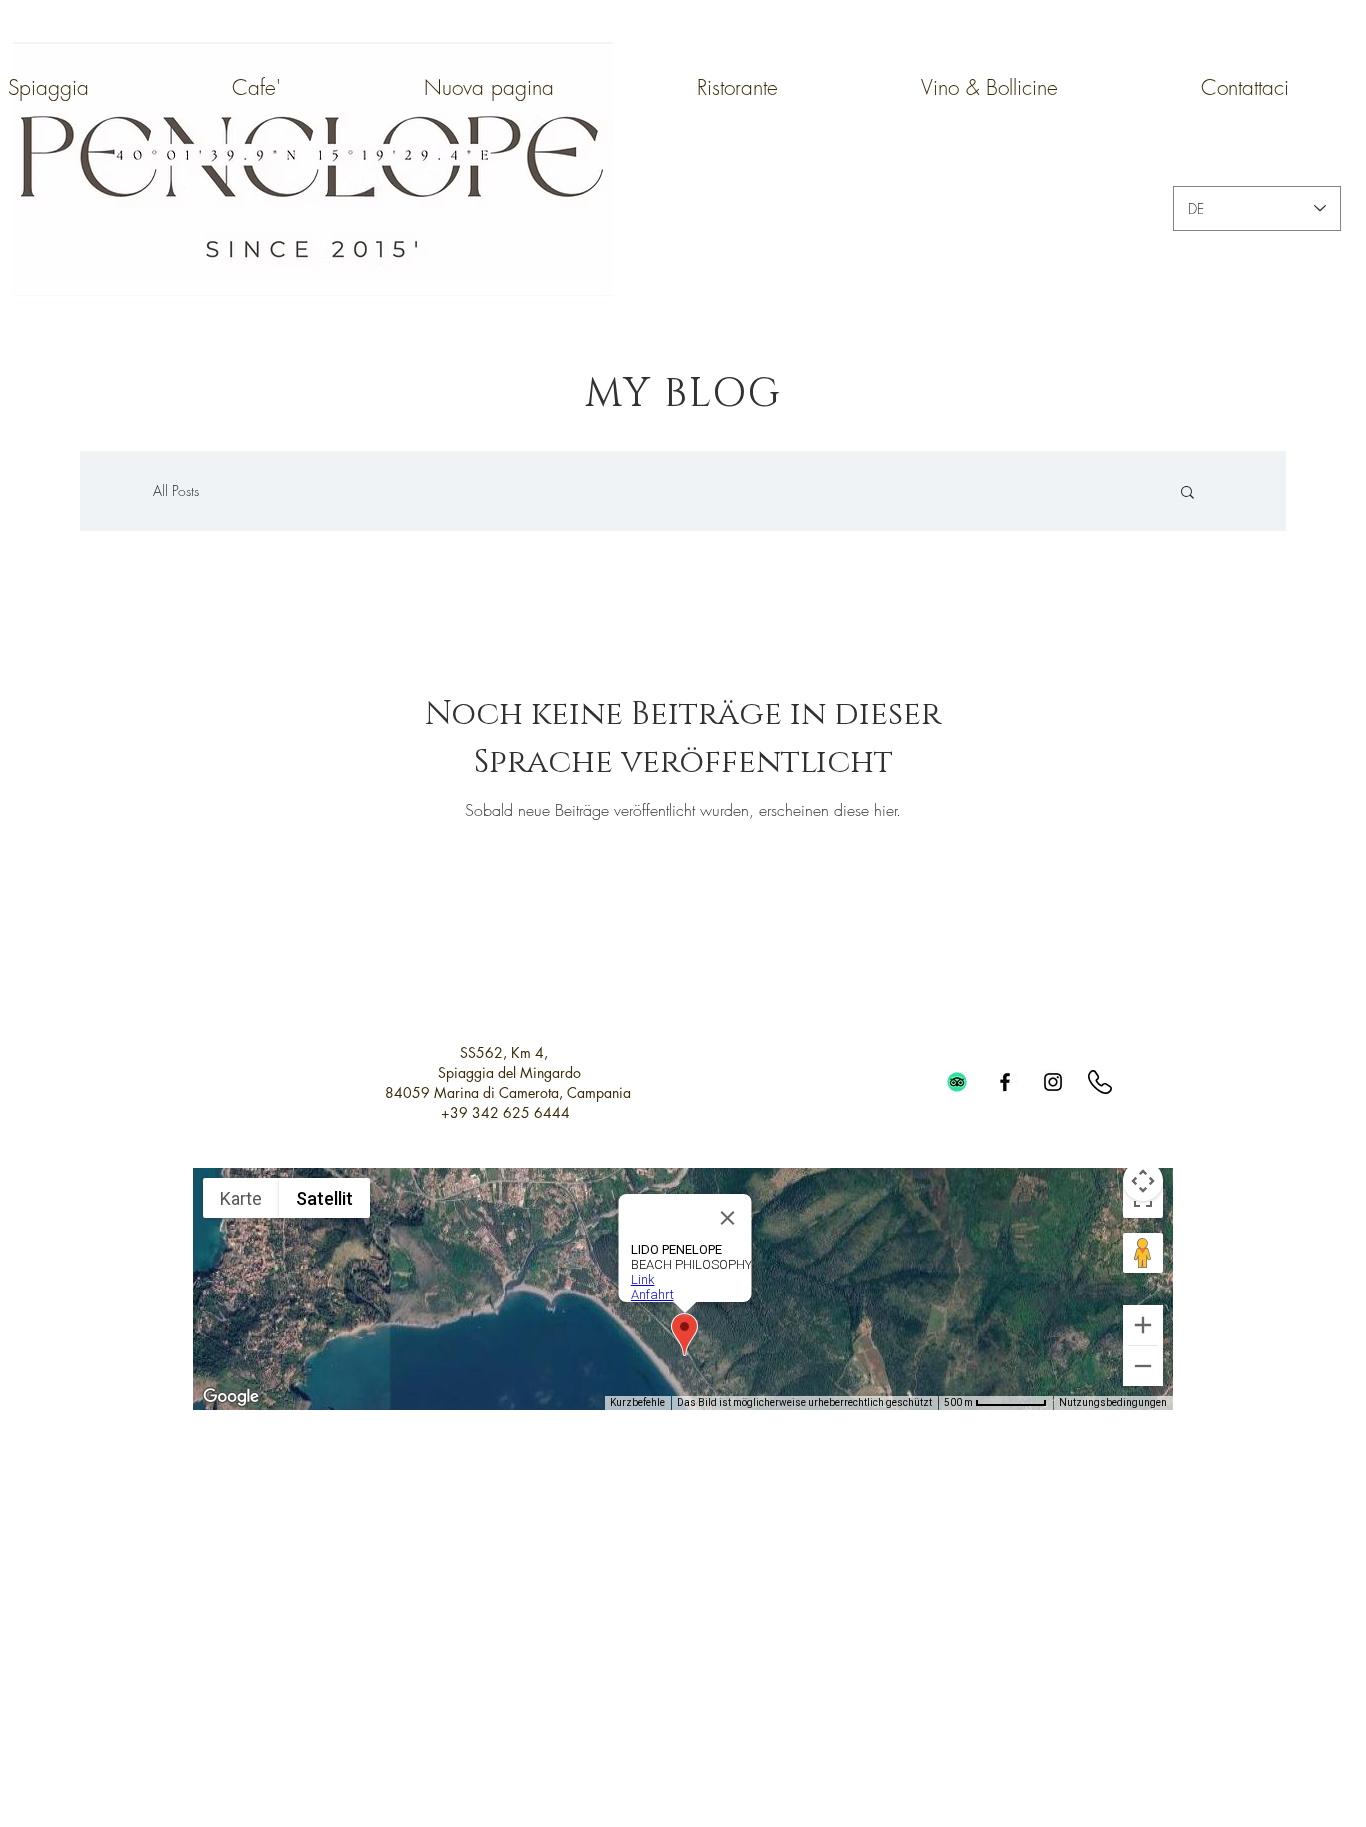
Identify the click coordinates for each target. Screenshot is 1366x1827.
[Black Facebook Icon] (1005, 1082)
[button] (1187, 493)
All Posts (176, 490)
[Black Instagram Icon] (1053, 1082)
